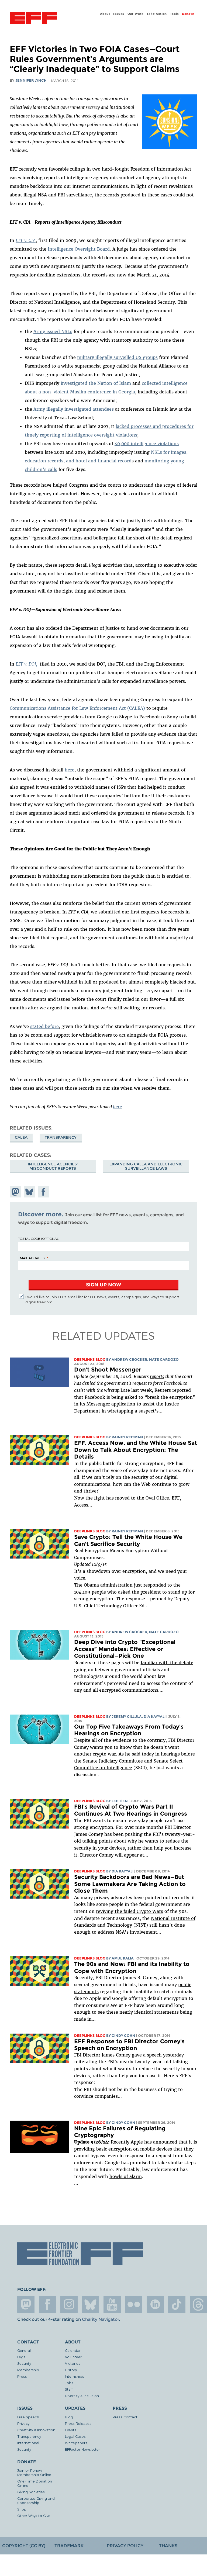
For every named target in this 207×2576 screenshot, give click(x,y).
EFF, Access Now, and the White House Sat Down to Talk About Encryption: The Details (136, 1450)
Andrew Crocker (129, 1360)
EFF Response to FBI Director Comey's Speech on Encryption (129, 2045)
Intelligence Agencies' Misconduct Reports (53, 1166)
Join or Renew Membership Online (34, 2472)
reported (182, 1390)
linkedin (155, 2304)
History (71, 2370)
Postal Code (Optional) (39, 1238)
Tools (175, 14)
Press (22, 2376)
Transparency (61, 1137)
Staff (69, 2389)
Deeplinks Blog (90, 1360)
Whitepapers (76, 2443)
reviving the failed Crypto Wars (130, 1911)
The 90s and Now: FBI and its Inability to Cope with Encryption (132, 1967)
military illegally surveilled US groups (117, 357)
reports (157, 1376)
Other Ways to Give (34, 2516)
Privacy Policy (125, 2546)
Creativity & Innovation (36, 2430)
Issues (119, 14)
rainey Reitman (127, 1437)
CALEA (21, 1137)
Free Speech (28, 2417)
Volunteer (73, 2357)
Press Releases (78, 2423)
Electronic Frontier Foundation (33, 19)
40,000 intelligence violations (147, 444)
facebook (47, 2304)
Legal (22, 2357)
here (70, 770)
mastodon (26, 2304)
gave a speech (147, 2055)
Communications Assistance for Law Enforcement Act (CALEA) (77, 708)
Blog (69, 2417)
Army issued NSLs (53, 331)
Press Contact (125, 2417)
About (105, 14)
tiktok (177, 2304)
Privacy (23, 2423)
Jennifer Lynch (31, 80)
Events (71, 2430)
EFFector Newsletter (82, 2449)
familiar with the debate (167, 1663)
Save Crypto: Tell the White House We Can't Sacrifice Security (128, 1540)
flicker (134, 2304)
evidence (121, 1740)
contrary (156, 1740)
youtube (112, 2304)
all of (97, 1740)
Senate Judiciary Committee (113, 1761)
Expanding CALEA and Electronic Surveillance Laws (146, 1166)
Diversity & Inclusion (82, 2396)
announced (165, 2142)
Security (24, 2363)
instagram (69, 2304)
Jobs (69, 2383)
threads (198, 2304)
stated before (44, 1026)
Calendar (73, 2350)
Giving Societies (31, 2492)
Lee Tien (120, 1801)
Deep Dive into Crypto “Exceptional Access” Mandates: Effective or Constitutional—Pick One (125, 1649)
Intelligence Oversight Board (79, 249)
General (24, 2350)
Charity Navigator (100, 2319)
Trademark (69, 2546)
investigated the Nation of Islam (96, 383)
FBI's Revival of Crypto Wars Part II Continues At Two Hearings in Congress (131, 1810)
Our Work (136, 14)
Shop (22, 2509)
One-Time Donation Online (35, 2483)
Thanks (168, 2546)
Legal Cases (75, 2436)
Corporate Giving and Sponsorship (36, 2500)
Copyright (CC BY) (24, 2546)
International (28, 2443)
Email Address (31, 1258)
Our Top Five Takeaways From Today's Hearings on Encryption (129, 1730)
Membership (28, 2370)
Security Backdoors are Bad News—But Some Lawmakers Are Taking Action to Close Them (130, 1884)
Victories (73, 2363)
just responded (150, 1585)
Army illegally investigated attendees (74, 409)
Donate (188, 14)
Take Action (157, 14)
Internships (75, 2376)
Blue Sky (91, 2304)
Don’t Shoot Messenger (108, 1370)
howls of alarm (126, 2176)
